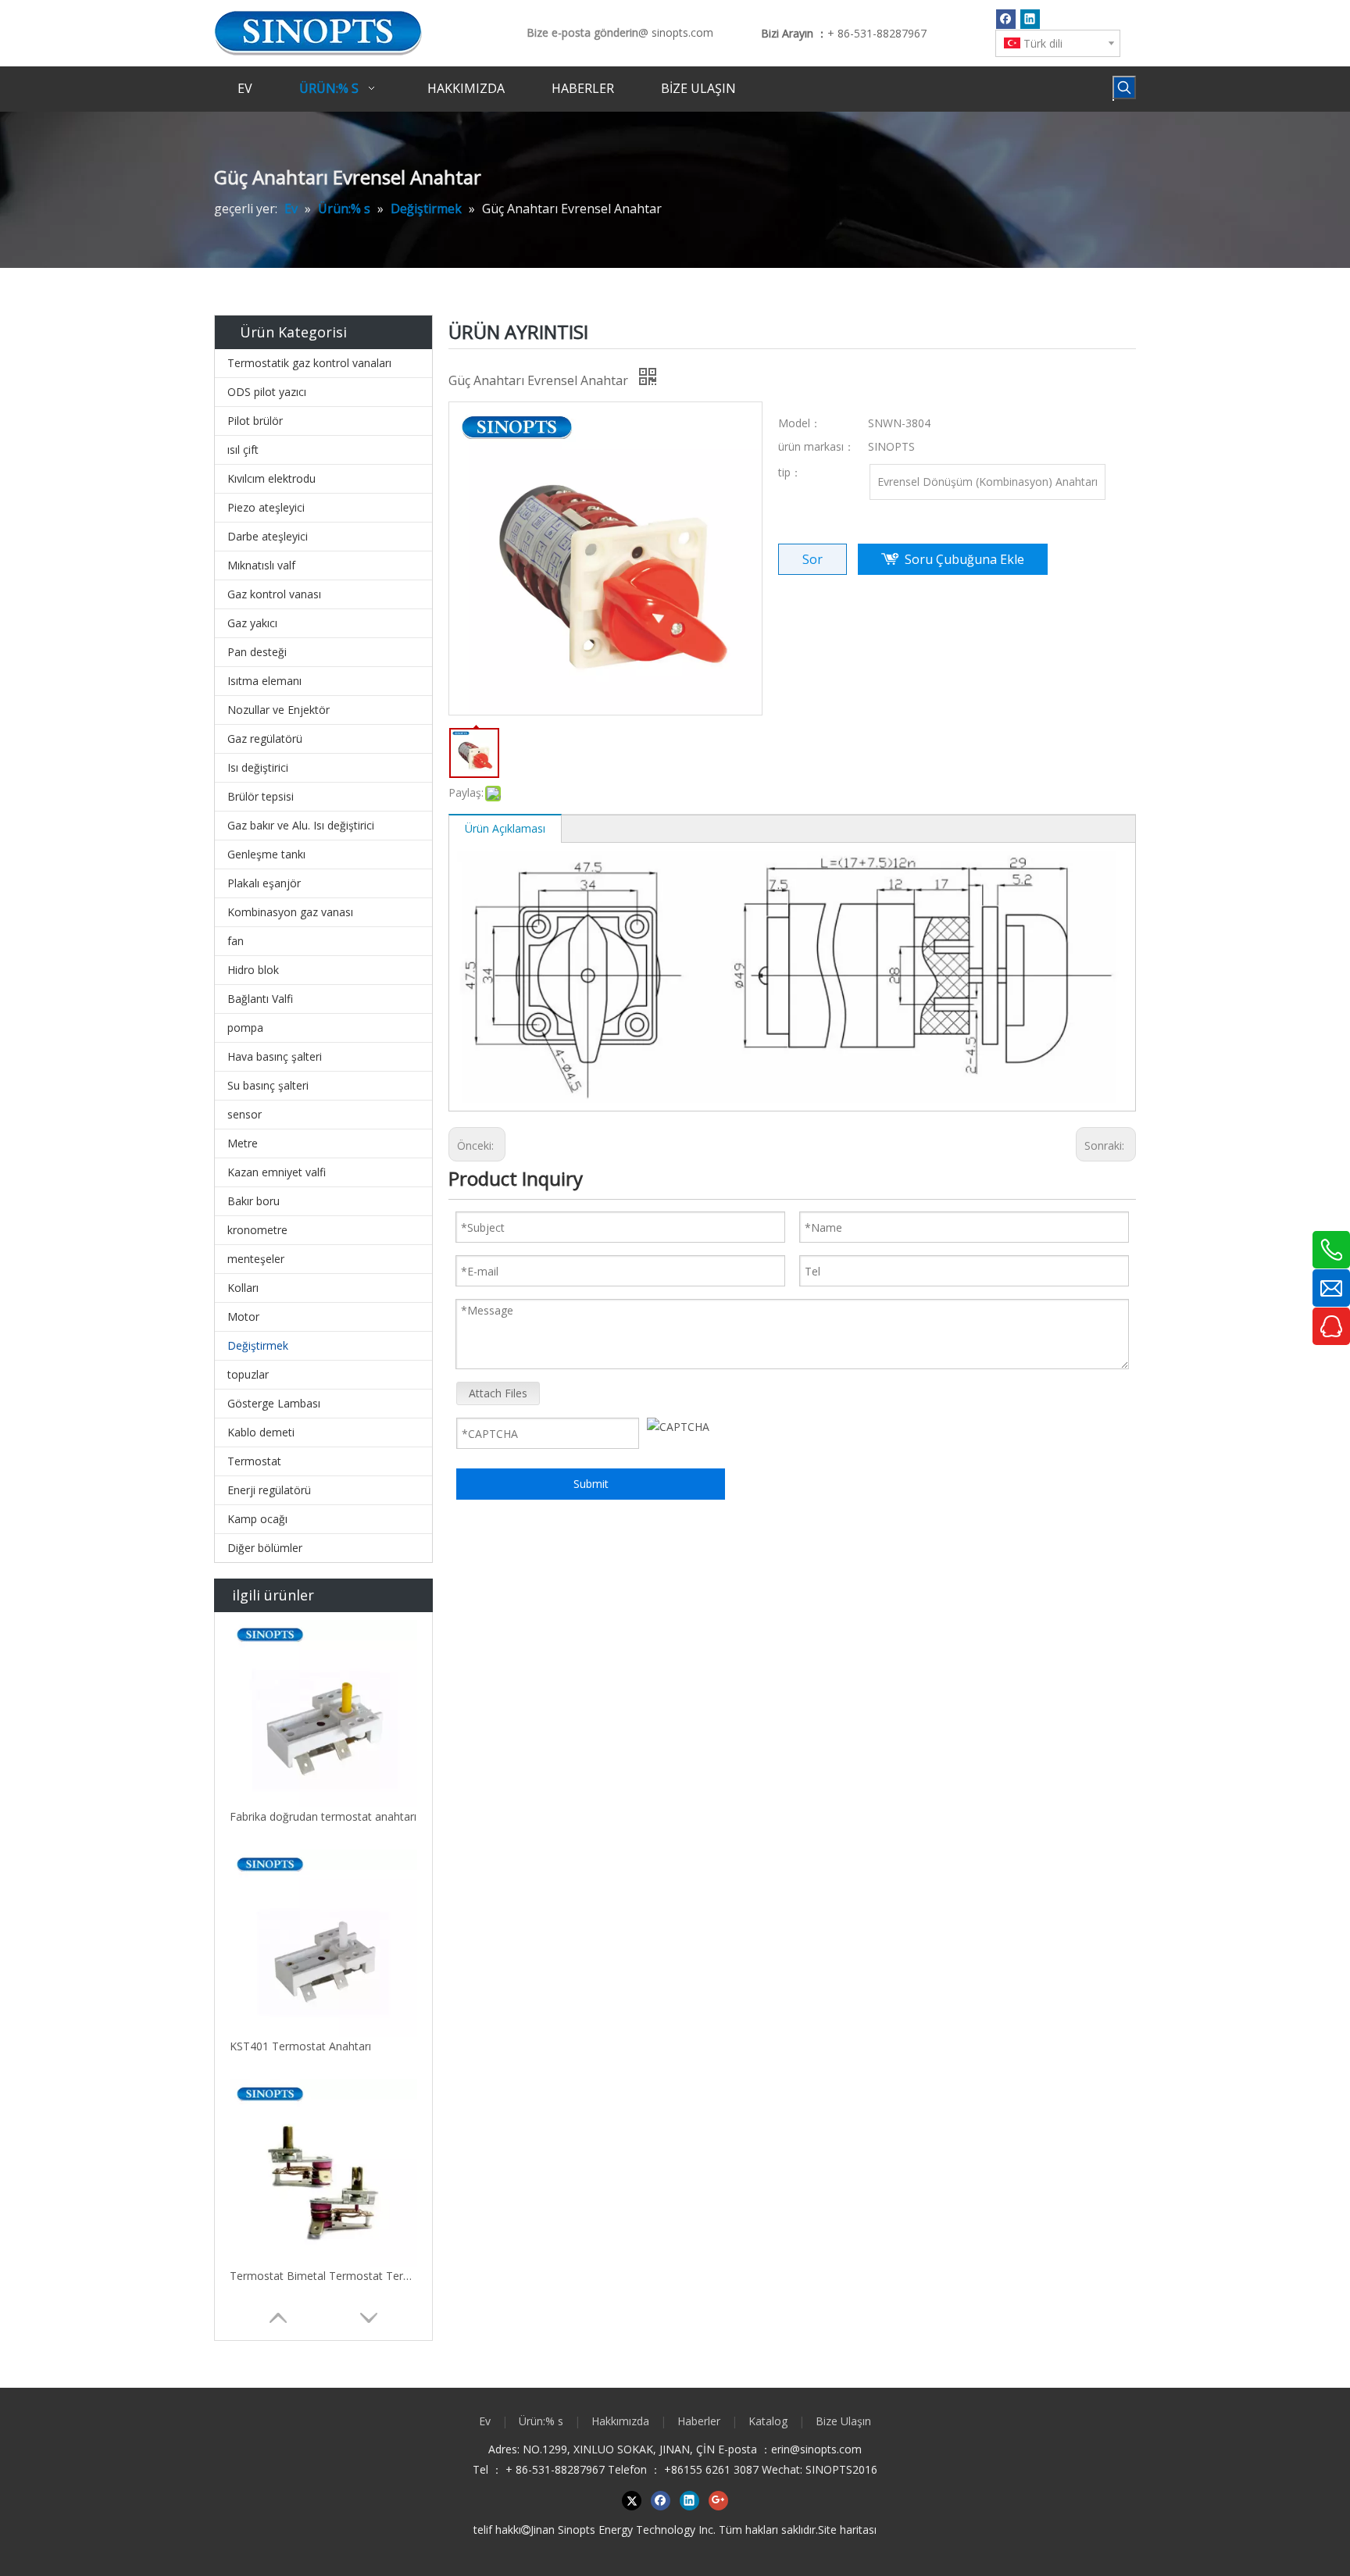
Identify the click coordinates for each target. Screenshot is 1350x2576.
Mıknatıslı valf (261, 565)
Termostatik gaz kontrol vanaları (309, 363)
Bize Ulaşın (843, 2421)
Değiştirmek (258, 1345)
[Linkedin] (1030, 19)
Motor (243, 1317)
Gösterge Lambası (274, 1403)
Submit (591, 1484)
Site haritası (847, 2530)
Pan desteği (257, 652)
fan (236, 941)
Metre (243, 1143)
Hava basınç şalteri (275, 1056)
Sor (812, 559)
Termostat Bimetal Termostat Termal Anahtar (323, 2276)
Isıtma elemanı (264, 681)
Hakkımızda (620, 2421)
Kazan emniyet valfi (277, 1172)
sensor (245, 1114)
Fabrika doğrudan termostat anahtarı (323, 1816)
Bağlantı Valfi (260, 999)
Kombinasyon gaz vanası (290, 912)
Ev (485, 2421)
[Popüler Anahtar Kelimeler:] (1124, 87)
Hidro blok (253, 970)
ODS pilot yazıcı (267, 392)
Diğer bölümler (265, 1548)
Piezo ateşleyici (266, 507)
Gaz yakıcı (252, 623)
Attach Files (498, 1393)
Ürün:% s (541, 2421)
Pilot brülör (255, 421)
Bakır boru (254, 1201)
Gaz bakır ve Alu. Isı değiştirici (301, 825)
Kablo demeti (261, 1432)
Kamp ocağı (257, 1519)
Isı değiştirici (258, 767)
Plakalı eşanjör (264, 883)
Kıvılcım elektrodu (271, 478)
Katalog (768, 2421)
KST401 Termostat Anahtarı (300, 2046)
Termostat (254, 1461)
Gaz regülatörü (265, 739)
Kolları (243, 1288)
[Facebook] (1006, 19)
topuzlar (248, 1374)
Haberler (699, 2421)
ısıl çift (243, 450)
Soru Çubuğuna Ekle (964, 559)
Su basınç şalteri (268, 1085)
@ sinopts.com (676, 32)
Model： (800, 423)
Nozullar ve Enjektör (279, 710)
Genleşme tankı (266, 854)
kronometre (257, 1230)
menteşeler (256, 1259)
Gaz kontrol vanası (274, 594)
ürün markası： (816, 446)
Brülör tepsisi (261, 796)
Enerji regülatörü (269, 1490)
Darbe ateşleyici (268, 536)
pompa (245, 1028)
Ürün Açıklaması (505, 828)
